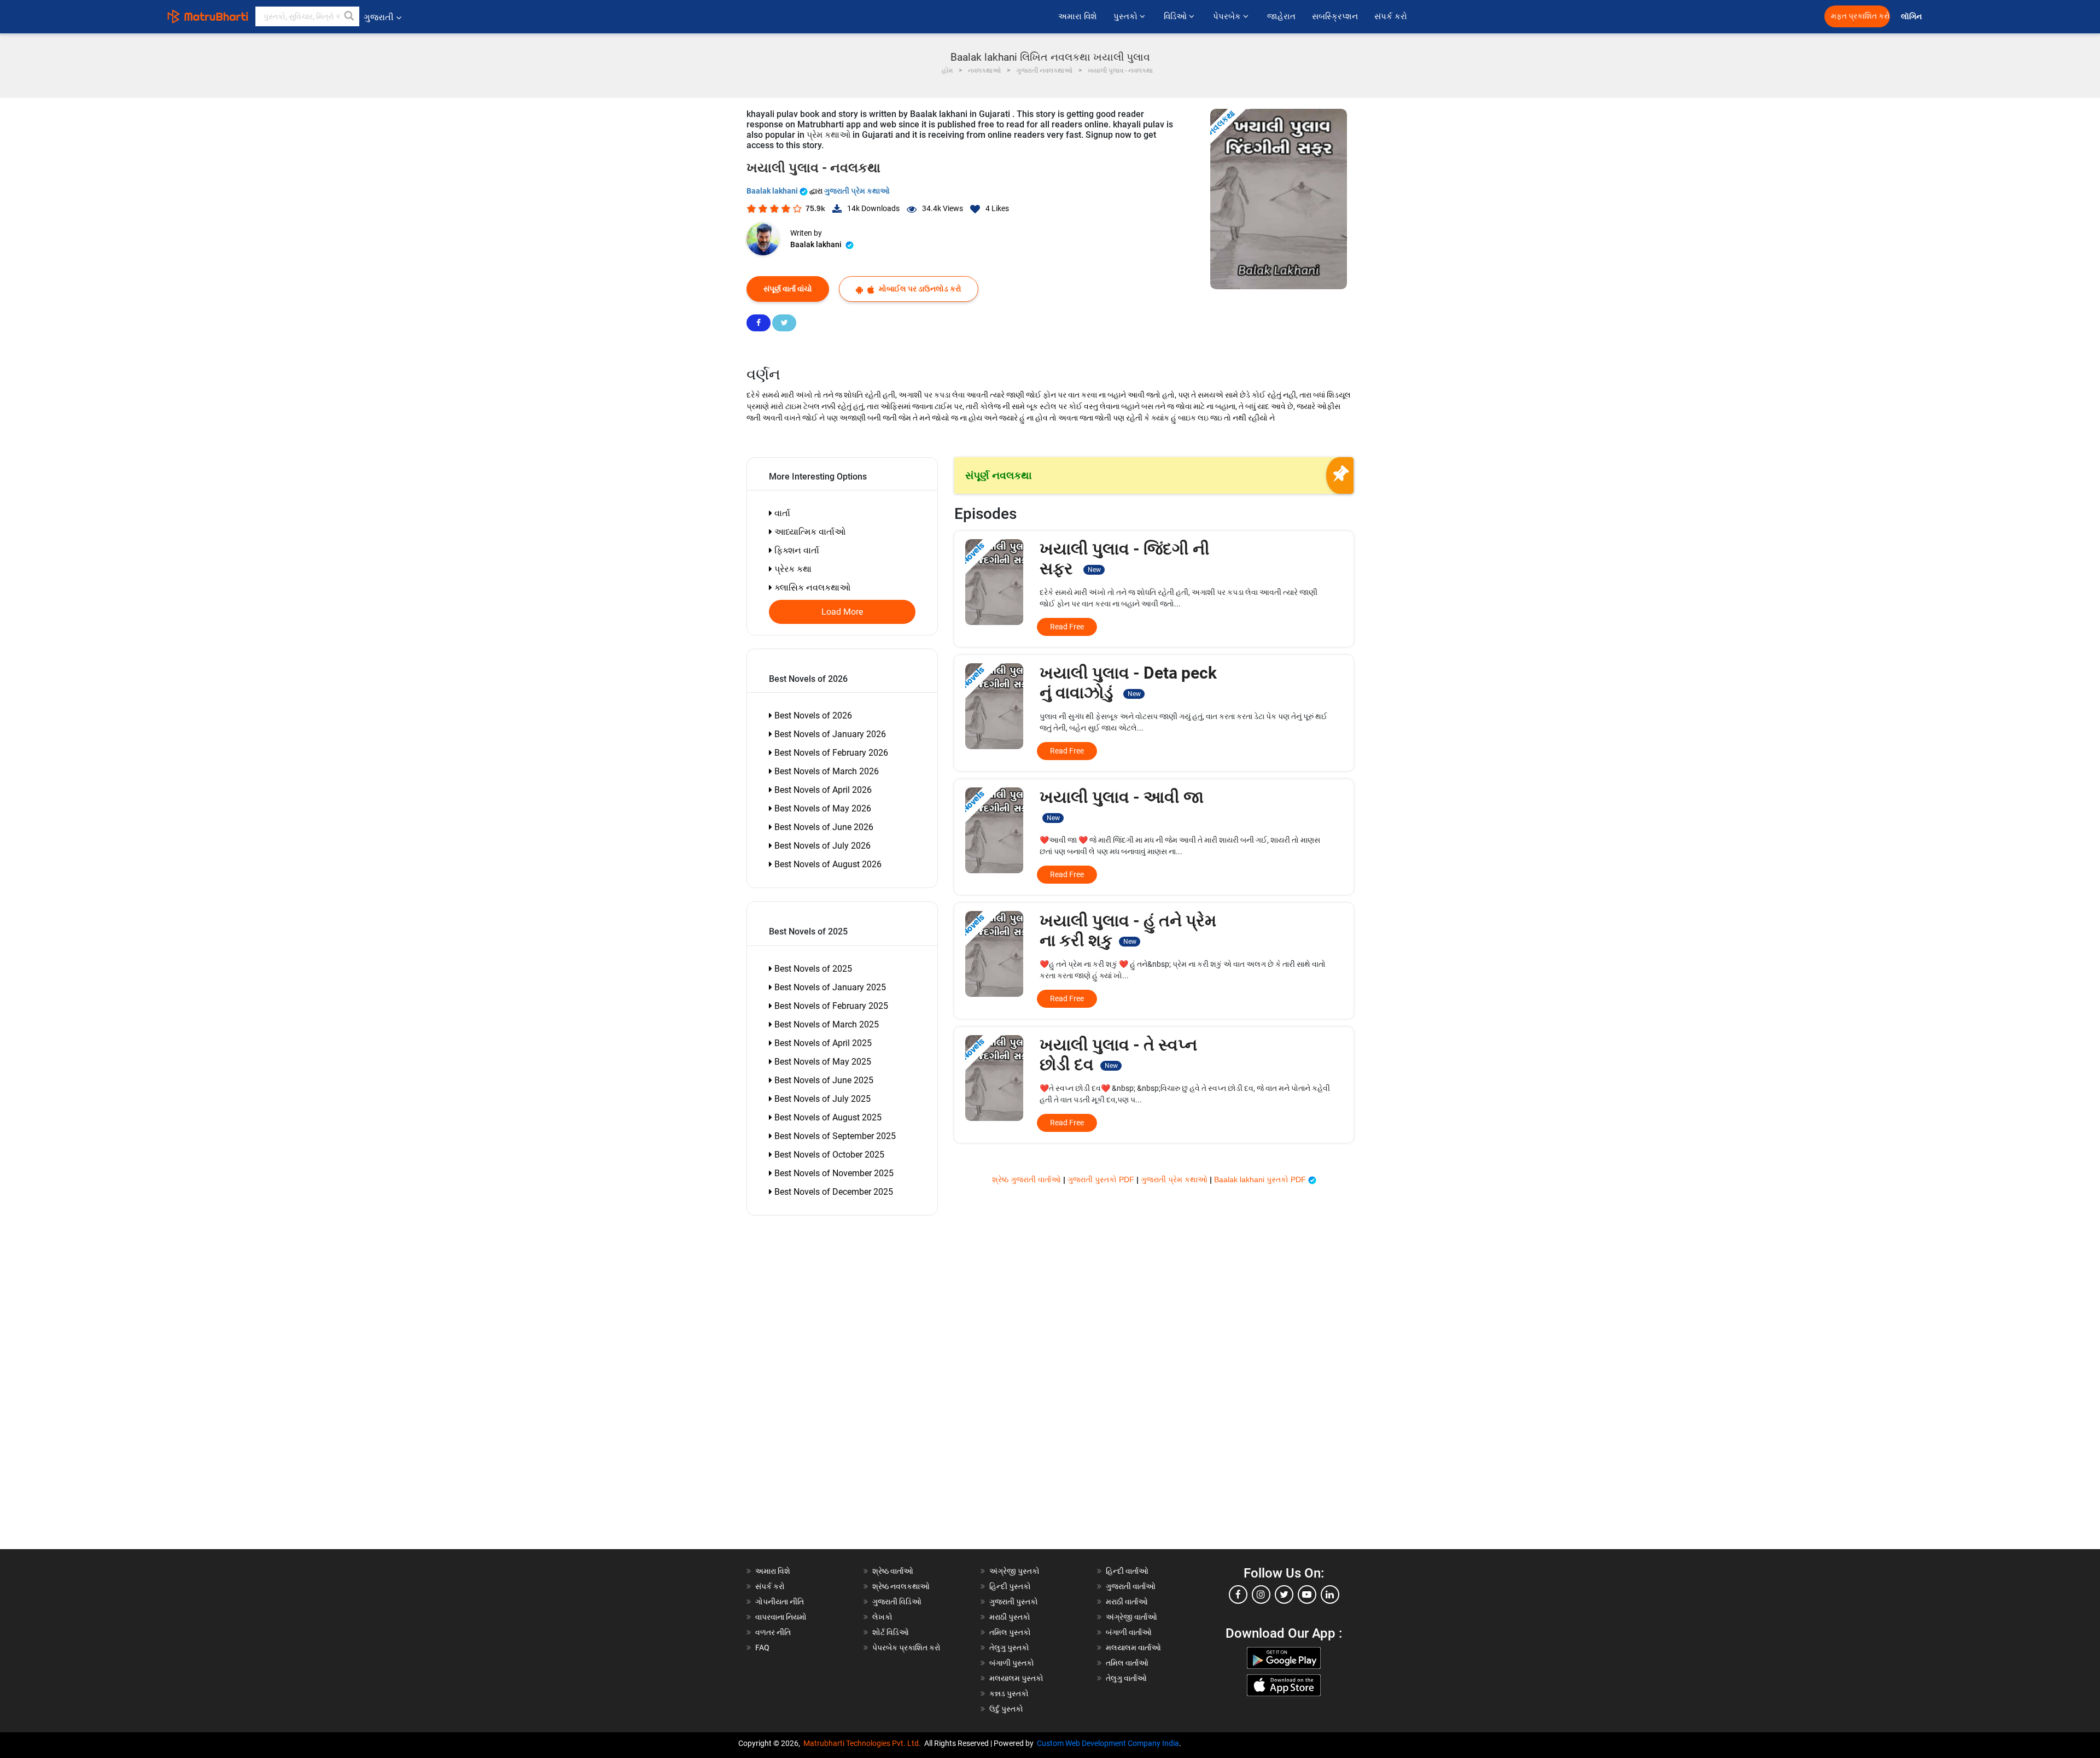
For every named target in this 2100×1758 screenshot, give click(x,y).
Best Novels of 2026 (812, 716)
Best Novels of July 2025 (821, 1099)
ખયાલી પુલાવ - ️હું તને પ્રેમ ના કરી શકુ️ (1128, 930)
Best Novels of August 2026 (827, 864)
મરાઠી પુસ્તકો (1010, 1617)
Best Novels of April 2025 (822, 1043)
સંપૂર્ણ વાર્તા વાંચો (788, 289)
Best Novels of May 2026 (822, 808)
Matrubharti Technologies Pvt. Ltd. (864, 1743)
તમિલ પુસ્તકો (1010, 1632)
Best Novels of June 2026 (823, 827)
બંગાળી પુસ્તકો (1012, 1663)
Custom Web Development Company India (1108, 1743)
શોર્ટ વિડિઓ (891, 1632)
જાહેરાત (1281, 16)
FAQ (762, 1648)
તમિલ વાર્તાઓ (1127, 1663)
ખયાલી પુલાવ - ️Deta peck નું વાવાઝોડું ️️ (1128, 683)
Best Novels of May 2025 (822, 1062)
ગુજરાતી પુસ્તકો (1014, 1602)
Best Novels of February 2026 (830, 753)
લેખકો (882, 1617)
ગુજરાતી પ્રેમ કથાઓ (857, 191)
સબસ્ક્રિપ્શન (1335, 16)
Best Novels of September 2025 (834, 1136)
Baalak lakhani (773, 191)
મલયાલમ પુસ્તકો (1016, 1678)
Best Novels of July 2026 (821, 846)
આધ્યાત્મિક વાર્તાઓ (809, 532)
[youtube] (1307, 1595)
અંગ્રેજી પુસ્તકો (1014, 1571)
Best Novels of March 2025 (826, 1024)
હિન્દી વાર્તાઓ (1127, 1571)
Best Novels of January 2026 (829, 734)
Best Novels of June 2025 (823, 1080)
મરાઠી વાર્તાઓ (1127, 1602)
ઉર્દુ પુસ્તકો (1006, 1709)
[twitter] (1284, 1595)
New (1094, 570)
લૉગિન (1912, 17)
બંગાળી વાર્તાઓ (1129, 1632)
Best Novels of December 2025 (833, 1192)
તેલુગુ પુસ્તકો (1009, 1648)
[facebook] (1238, 1595)
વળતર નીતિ (773, 1632)
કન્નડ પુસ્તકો (1009, 1693)
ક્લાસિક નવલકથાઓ (811, 588)
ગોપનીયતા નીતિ (780, 1602)
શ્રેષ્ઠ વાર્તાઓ (893, 1571)
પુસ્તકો (1127, 16)
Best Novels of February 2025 (830, 1006)
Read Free (1067, 627)
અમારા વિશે (1078, 16)
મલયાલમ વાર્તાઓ (1133, 1648)
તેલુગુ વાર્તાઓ (1126, 1678)
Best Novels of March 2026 (826, 771)
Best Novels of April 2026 (822, 790)
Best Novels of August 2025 (827, 1117)
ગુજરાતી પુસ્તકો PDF (1102, 1179)
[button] (349, 16)
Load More (842, 612)
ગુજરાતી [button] (379, 17)
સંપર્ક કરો (1391, 16)
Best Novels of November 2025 (833, 1173)
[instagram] (1261, 1595)
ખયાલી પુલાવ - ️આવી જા (1122, 805)
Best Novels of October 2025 (828, 1155)
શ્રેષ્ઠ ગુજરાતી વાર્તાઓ (1028, 1179)
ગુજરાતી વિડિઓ (897, 1602)
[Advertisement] (809, 1385)
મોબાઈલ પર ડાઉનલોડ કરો (919, 289)
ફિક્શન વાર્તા (796, 550)
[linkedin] (1330, 1595)
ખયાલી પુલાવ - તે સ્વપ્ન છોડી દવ (1118, 1055)
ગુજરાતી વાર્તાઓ (1131, 1586)
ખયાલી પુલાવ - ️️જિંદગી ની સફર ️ (1125, 559)
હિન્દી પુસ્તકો (1010, 1586)
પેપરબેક (1228, 16)
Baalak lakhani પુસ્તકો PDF (1261, 1179)
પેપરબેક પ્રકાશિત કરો (906, 1648)
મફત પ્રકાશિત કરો (1860, 16)
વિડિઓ (1176, 16)
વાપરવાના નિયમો (782, 1617)
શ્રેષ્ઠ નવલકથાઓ (901, 1586)
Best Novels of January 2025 (829, 987)
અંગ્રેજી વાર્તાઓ (1131, 1617)
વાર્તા (781, 513)
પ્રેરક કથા (792, 569)
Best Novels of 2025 (812, 969)
